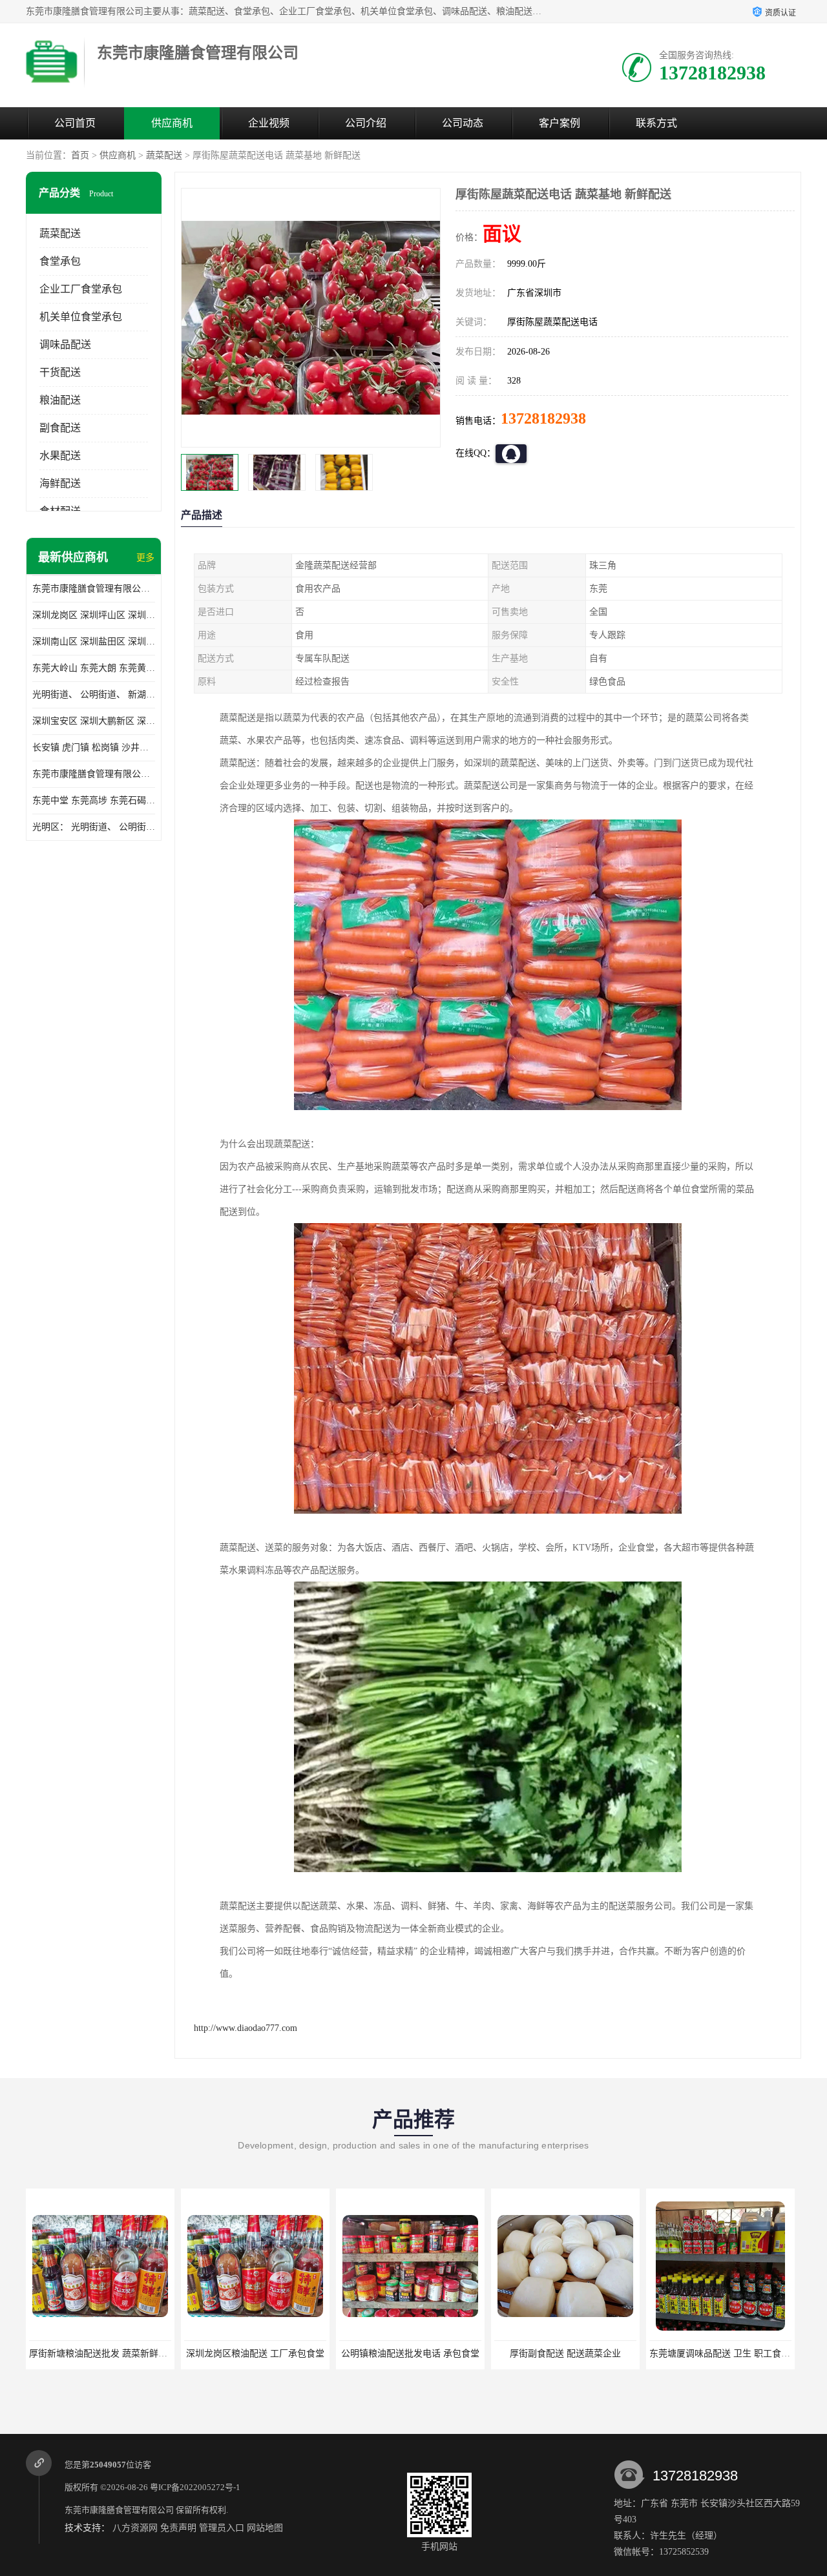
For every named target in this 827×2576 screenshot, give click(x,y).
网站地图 (265, 2528)
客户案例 (560, 123)
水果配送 (60, 456)
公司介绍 (366, 123)
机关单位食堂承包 (81, 317)
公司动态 (463, 123)
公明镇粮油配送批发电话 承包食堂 (255, 2354)
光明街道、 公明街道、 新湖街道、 (94, 695)
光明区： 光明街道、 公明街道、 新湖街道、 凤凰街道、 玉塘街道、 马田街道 (94, 827)
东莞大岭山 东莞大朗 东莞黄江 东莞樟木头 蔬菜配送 (94, 668)
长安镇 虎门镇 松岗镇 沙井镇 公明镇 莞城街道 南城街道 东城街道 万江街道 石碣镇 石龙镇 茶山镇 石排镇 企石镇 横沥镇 (94, 747)
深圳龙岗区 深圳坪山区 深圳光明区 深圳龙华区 (94, 615)
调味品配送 (65, 345)
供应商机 (172, 123)
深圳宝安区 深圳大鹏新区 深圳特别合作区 (94, 721)
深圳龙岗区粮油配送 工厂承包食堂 (100, 2354)
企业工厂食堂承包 (81, 289)
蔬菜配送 (164, 155)
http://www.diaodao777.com (246, 2028)
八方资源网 (135, 2528)
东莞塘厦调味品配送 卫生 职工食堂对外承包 (583, 2354)
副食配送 (60, 428)
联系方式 (656, 123)
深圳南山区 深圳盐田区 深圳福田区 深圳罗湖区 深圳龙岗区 (94, 642)
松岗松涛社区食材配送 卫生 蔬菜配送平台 (733, 2354)
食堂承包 (60, 261)
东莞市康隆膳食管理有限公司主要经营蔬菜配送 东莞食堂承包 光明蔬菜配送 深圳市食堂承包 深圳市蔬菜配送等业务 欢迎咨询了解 (94, 589)
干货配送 (60, 372)
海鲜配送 (60, 483)
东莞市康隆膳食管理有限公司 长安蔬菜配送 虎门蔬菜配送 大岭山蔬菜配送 (94, 774)
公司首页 (75, 123)
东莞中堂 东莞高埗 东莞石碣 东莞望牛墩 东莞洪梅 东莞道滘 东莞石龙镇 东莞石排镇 (94, 800)
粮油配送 (60, 400)
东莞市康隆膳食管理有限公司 (119, 2510)
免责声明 (178, 2528)
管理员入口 (222, 2528)
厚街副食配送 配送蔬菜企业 (410, 2354)
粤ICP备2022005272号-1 (195, 2487)
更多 (145, 558)
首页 (80, 155)
